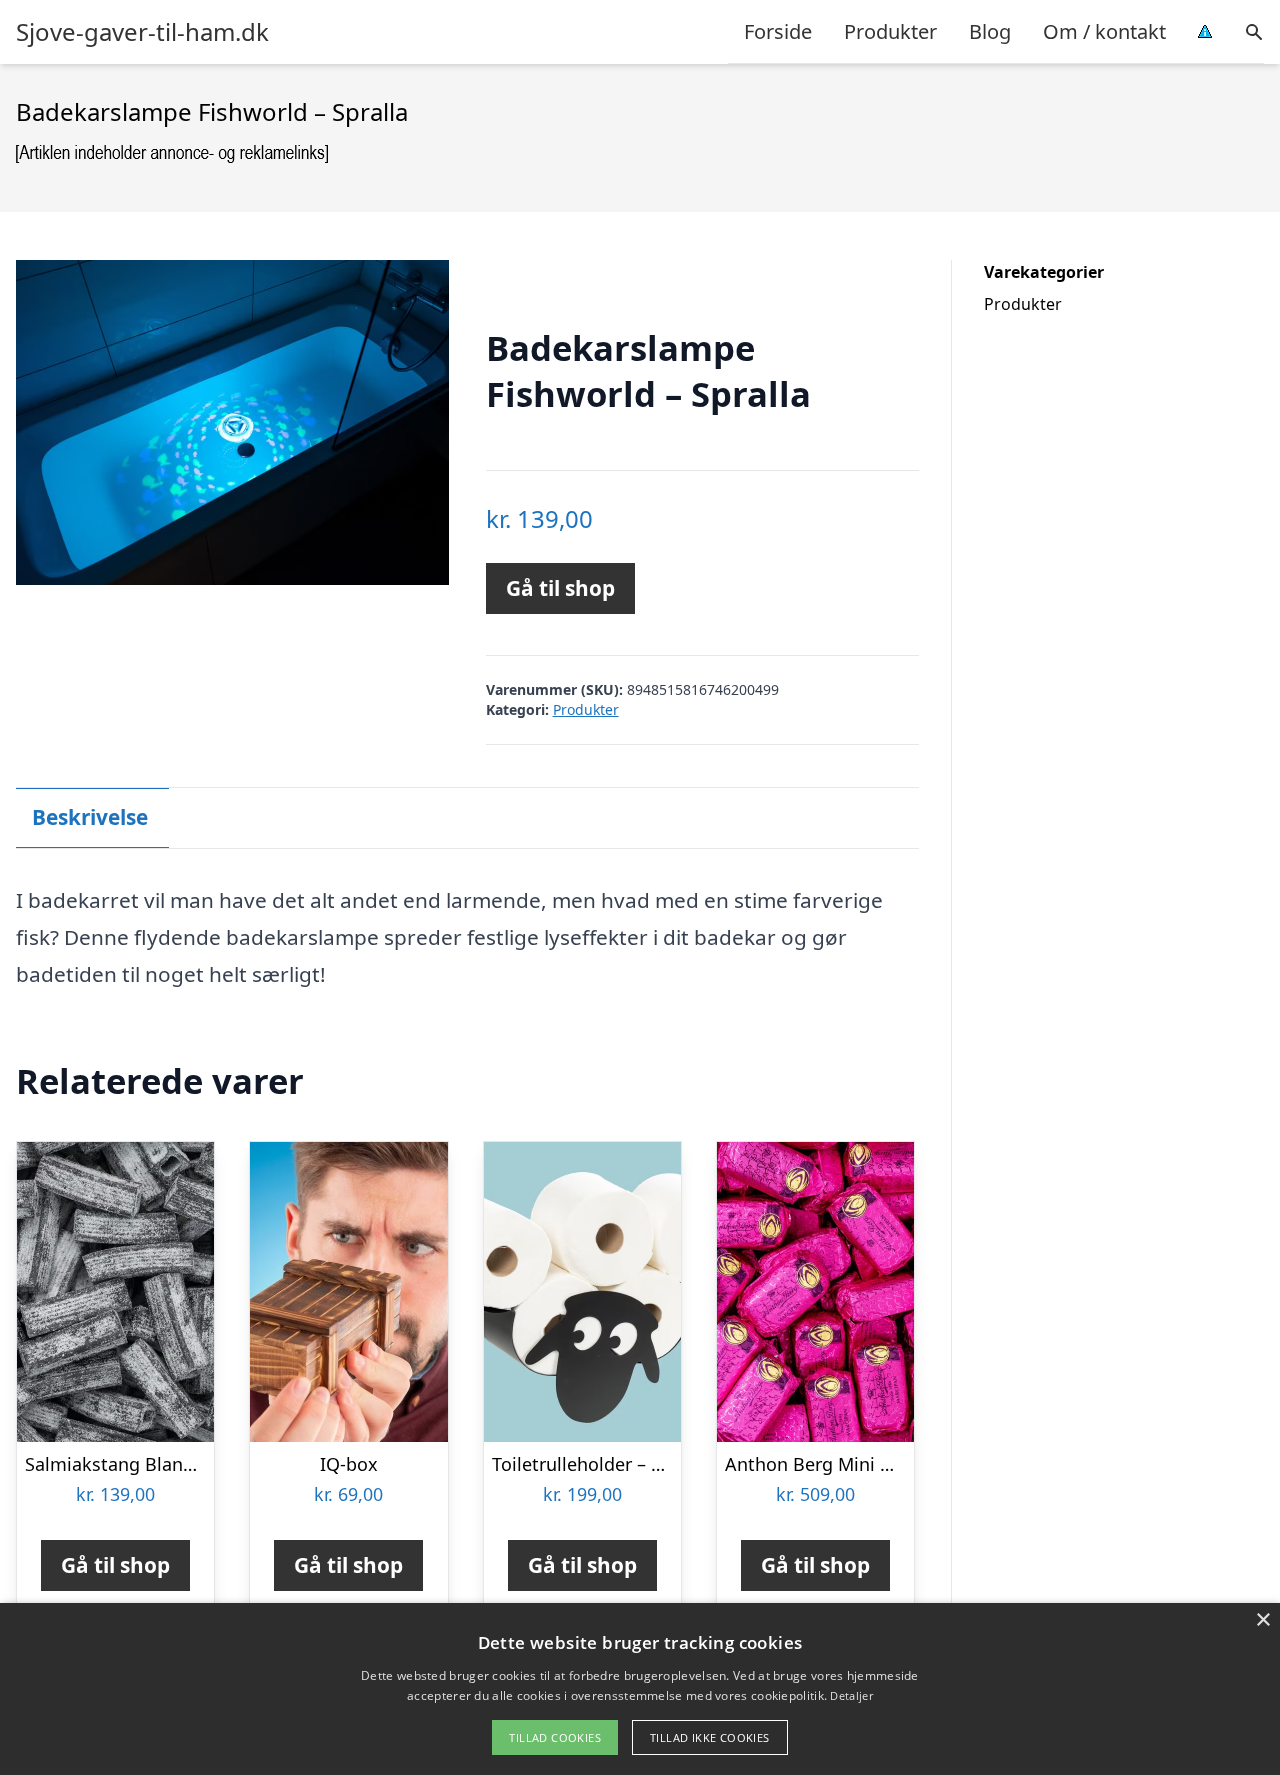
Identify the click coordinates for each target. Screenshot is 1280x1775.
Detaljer (851, 1695)
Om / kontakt (1104, 31)
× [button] (1262, 1620)
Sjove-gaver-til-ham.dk (142, 32)
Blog (990, 31)
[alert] (640, 1689)
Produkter (890, 31)
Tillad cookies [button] (555, 1737)
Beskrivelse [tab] (90, 817)
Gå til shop (560, 588)
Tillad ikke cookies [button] (710, 1737)
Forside (778, 31)
